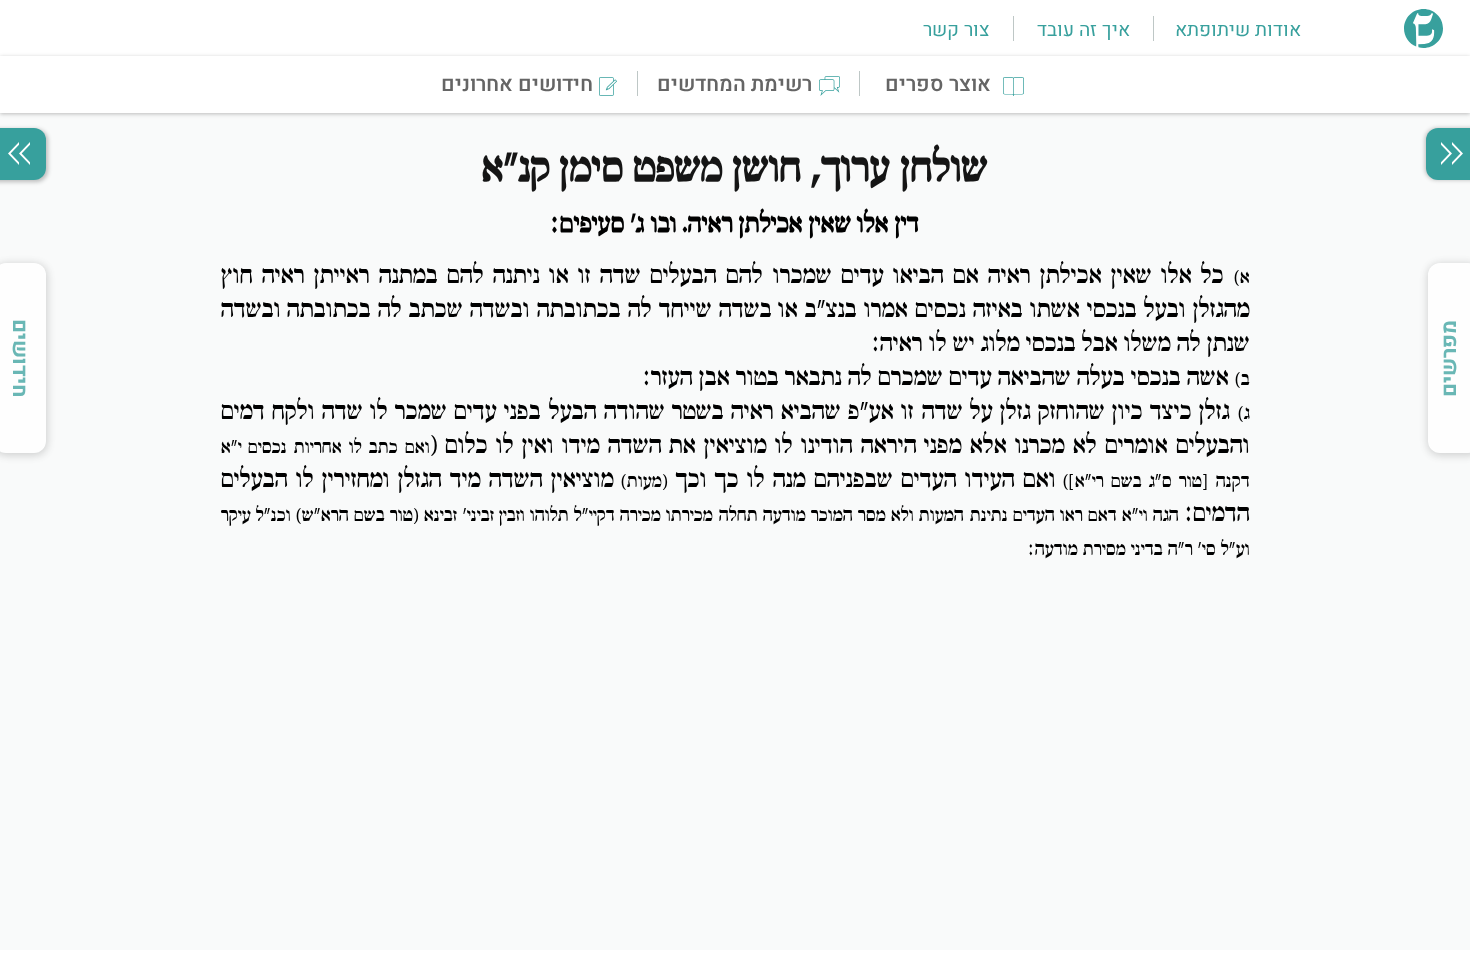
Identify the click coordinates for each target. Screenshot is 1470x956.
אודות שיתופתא (1238, 30)
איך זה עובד (1083, 30)
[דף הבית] (1423, 42)
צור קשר (956, 30)
